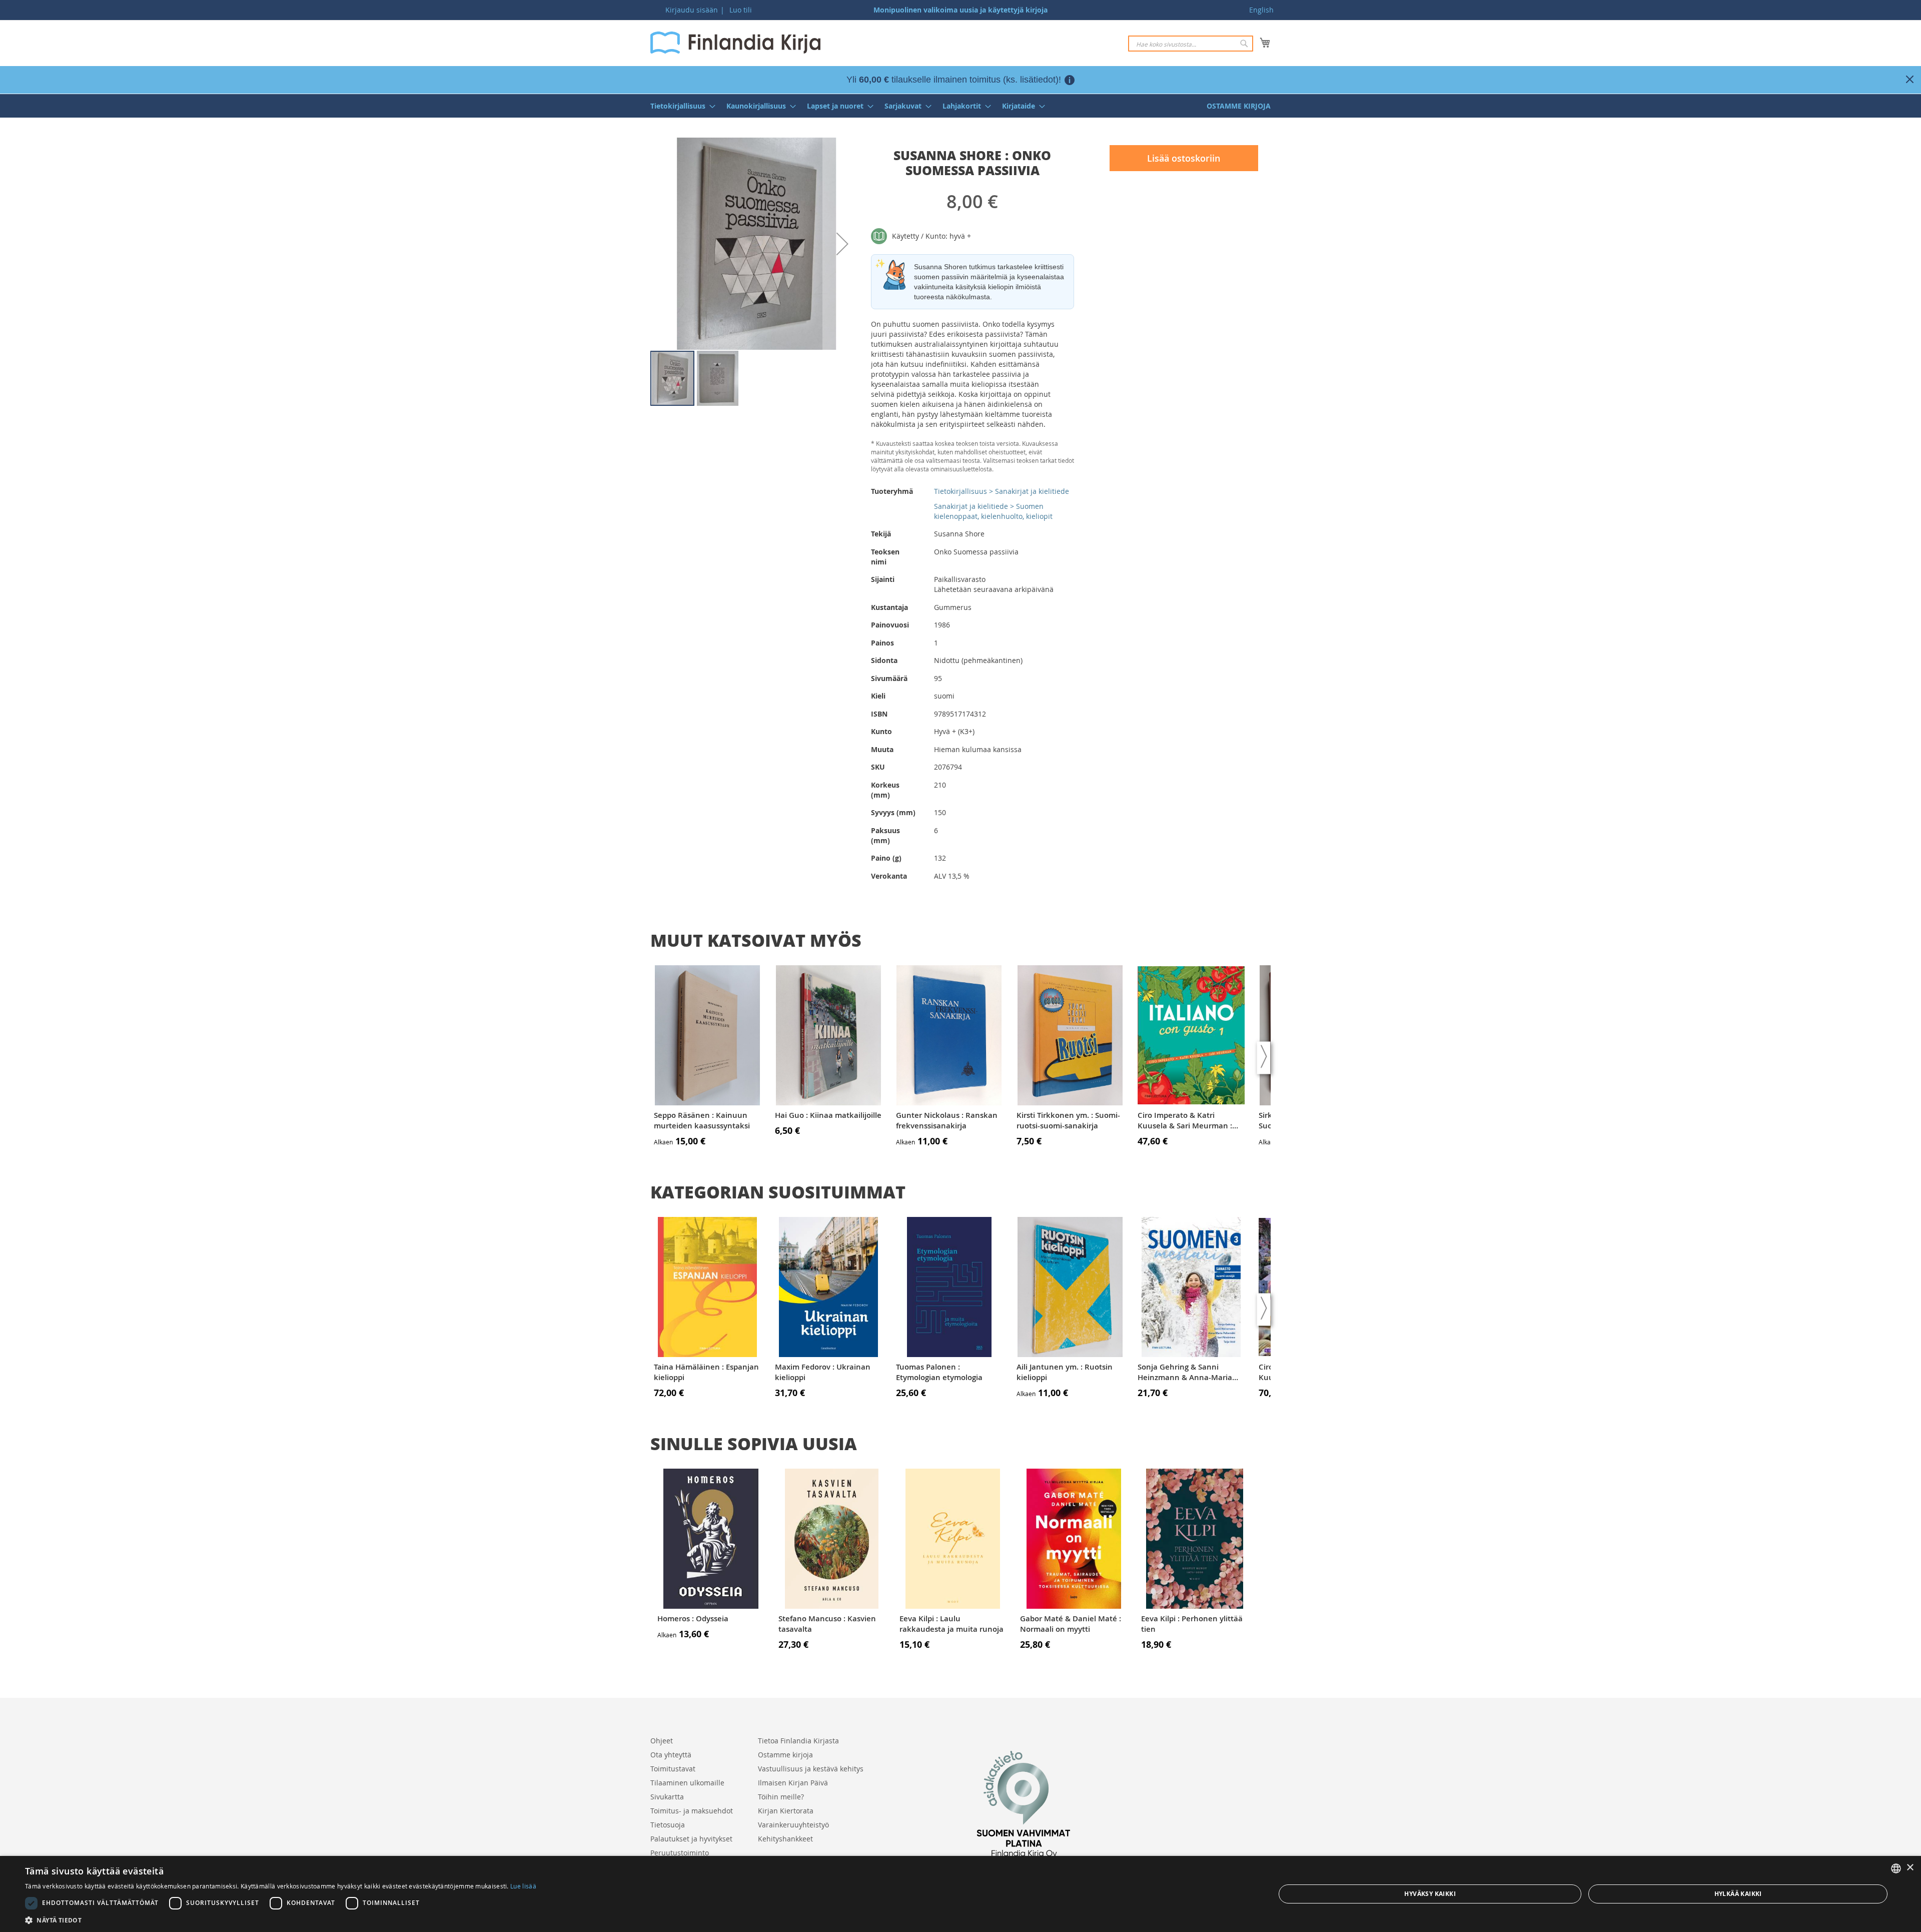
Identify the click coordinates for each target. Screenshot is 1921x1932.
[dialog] (960, 1894)
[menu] (960, 106)
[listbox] (1896, 1868)
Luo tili (741, 10)
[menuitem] (680, 106)
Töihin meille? (781, 1797)
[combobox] (1191, 44)
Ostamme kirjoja (785, 1755)
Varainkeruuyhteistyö (793, 1825)
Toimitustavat (673, 1769)
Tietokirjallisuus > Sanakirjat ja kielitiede (1002, 491)
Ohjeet (662, 1741)
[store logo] (735, 43)
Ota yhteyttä (671, 1755)
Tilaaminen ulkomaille (687, 1783)
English (1261, 10)
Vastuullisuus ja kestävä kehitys (811, 1769)
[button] (842, 244)
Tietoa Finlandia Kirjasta (798, 1741)
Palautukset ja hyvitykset (691, 1839)
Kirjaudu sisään (692, 10)
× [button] (1910, 1868)
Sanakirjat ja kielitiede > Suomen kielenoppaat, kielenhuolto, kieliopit (993, 511)
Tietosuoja (668, 1825)
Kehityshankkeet (785, 1839)
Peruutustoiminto (680, 1853)
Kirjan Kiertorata (786, 1811)
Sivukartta (667, 1797)
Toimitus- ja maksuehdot (692, 1811)
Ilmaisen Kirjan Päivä (793, 1783)
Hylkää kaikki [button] (1738, 1894)
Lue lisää (523, 1886)
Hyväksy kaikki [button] (1430, 1894)
